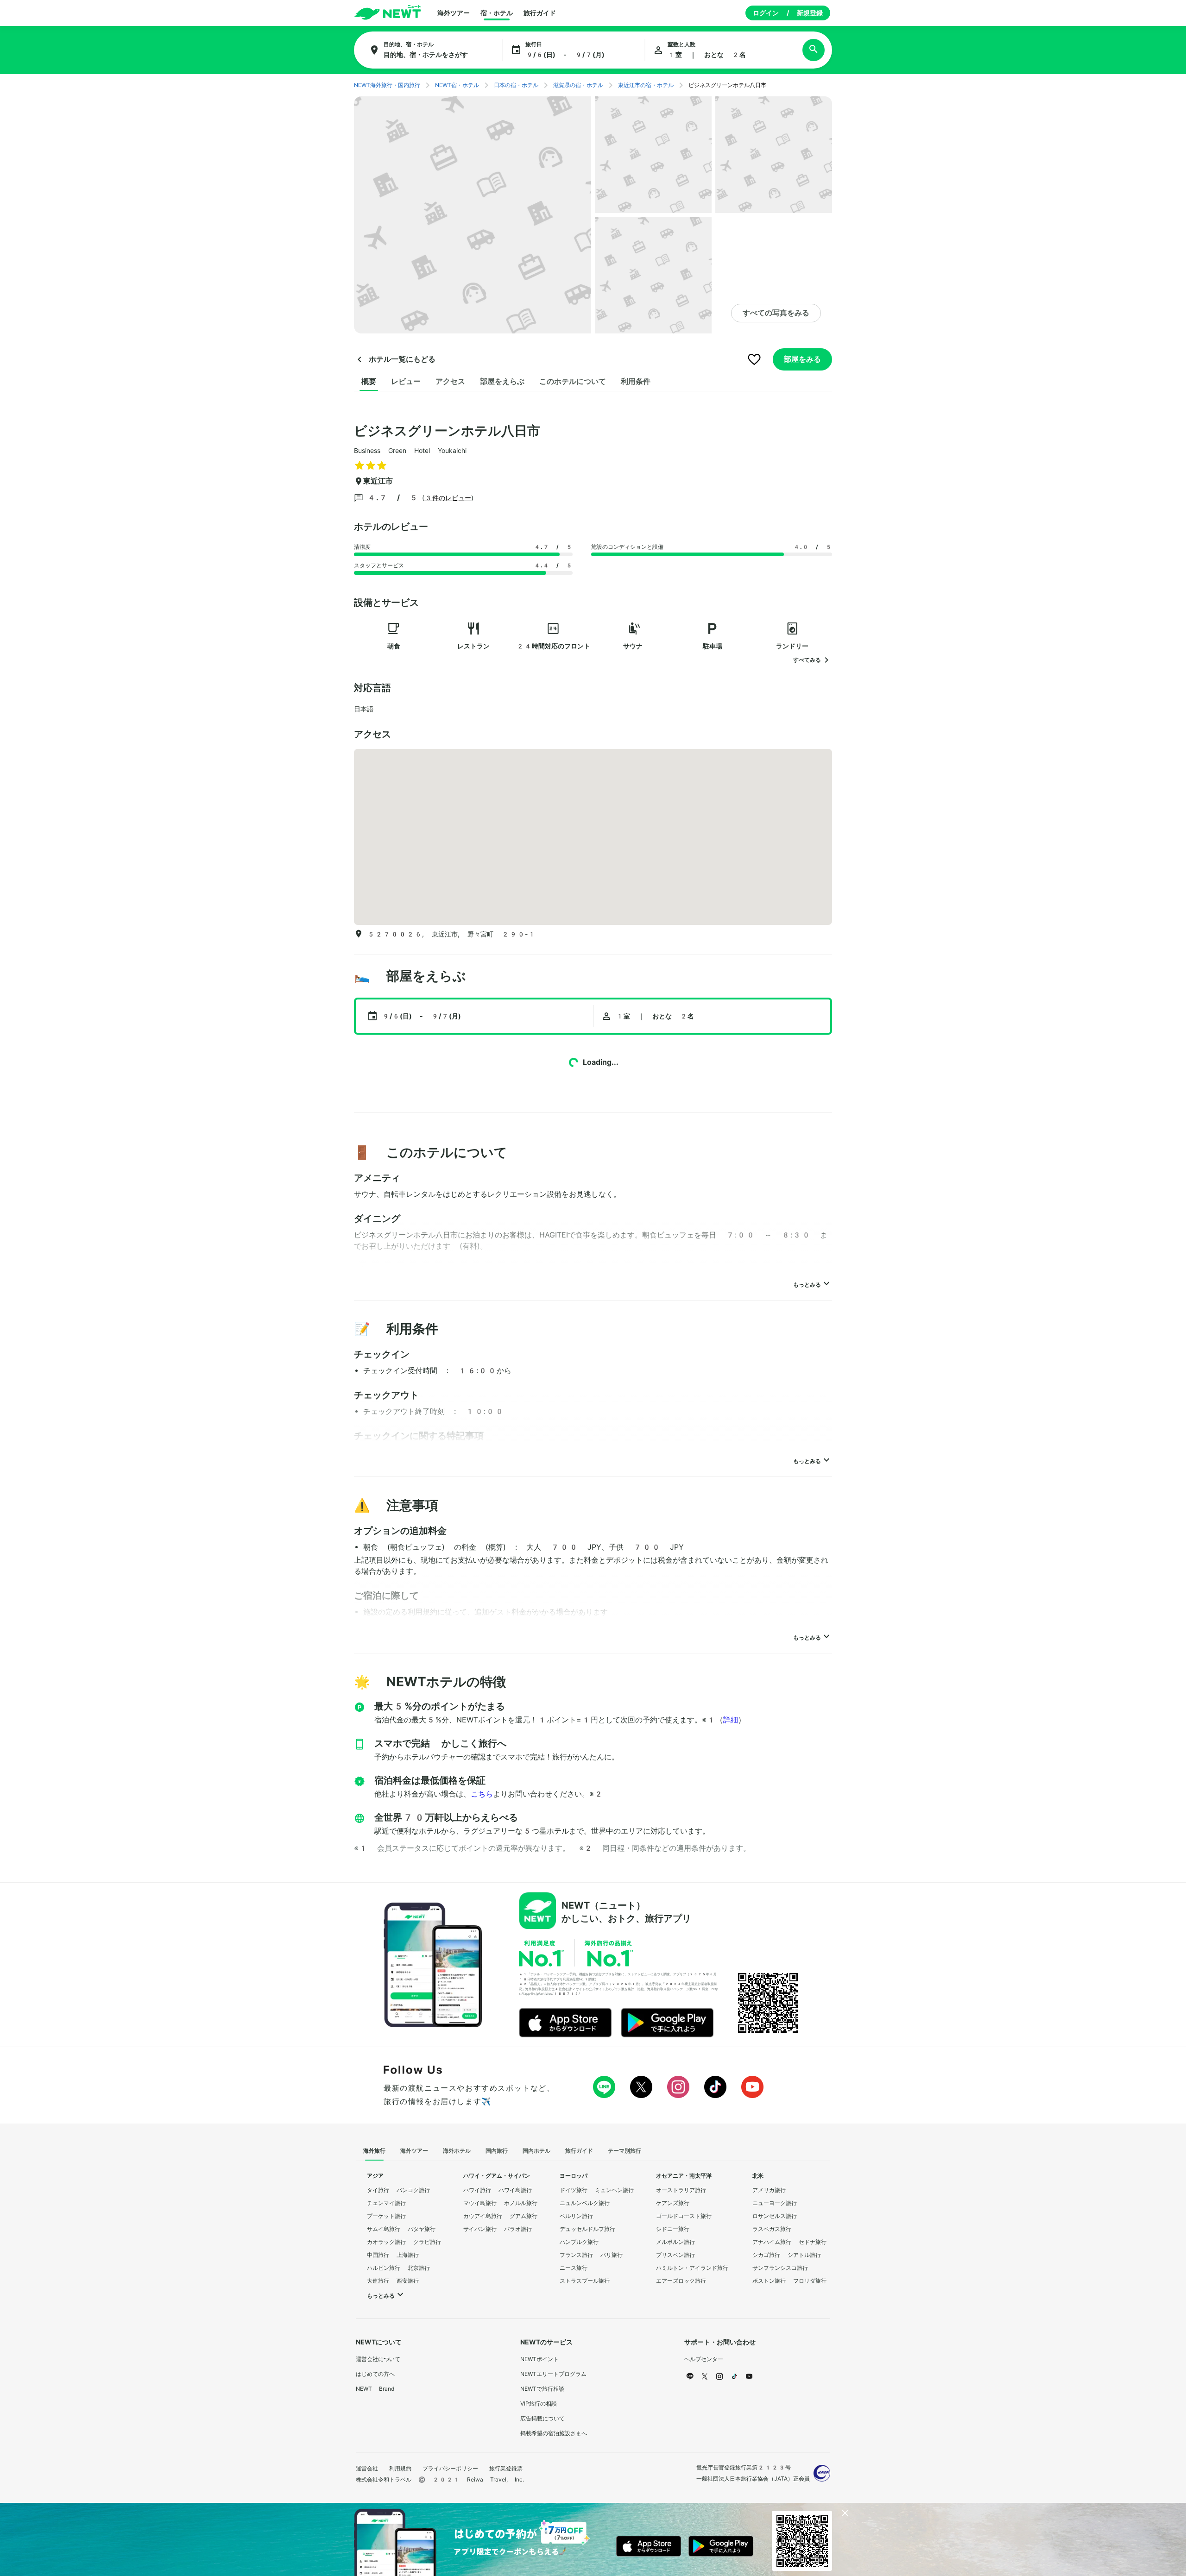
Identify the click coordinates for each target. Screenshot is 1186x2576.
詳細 (731, 1720)
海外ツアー (454, 13)
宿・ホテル (497, 13)
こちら (482, 1794)
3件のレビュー (448, 498)
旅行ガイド (540, 13)
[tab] (369, 382)
